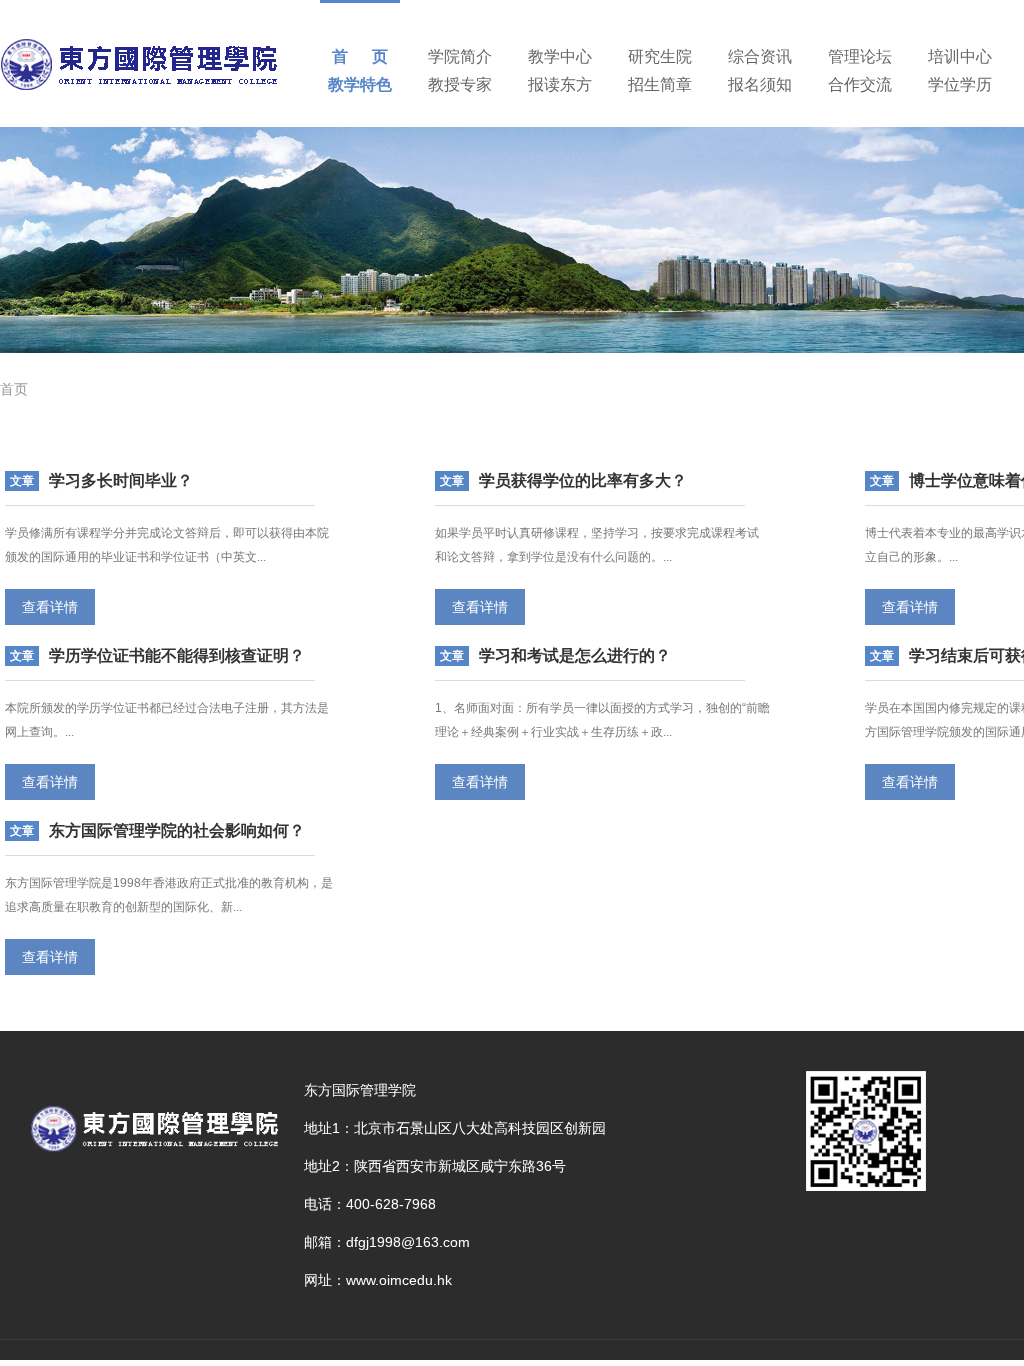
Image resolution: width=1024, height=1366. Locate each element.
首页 (14, 389)
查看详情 (50, 607)
